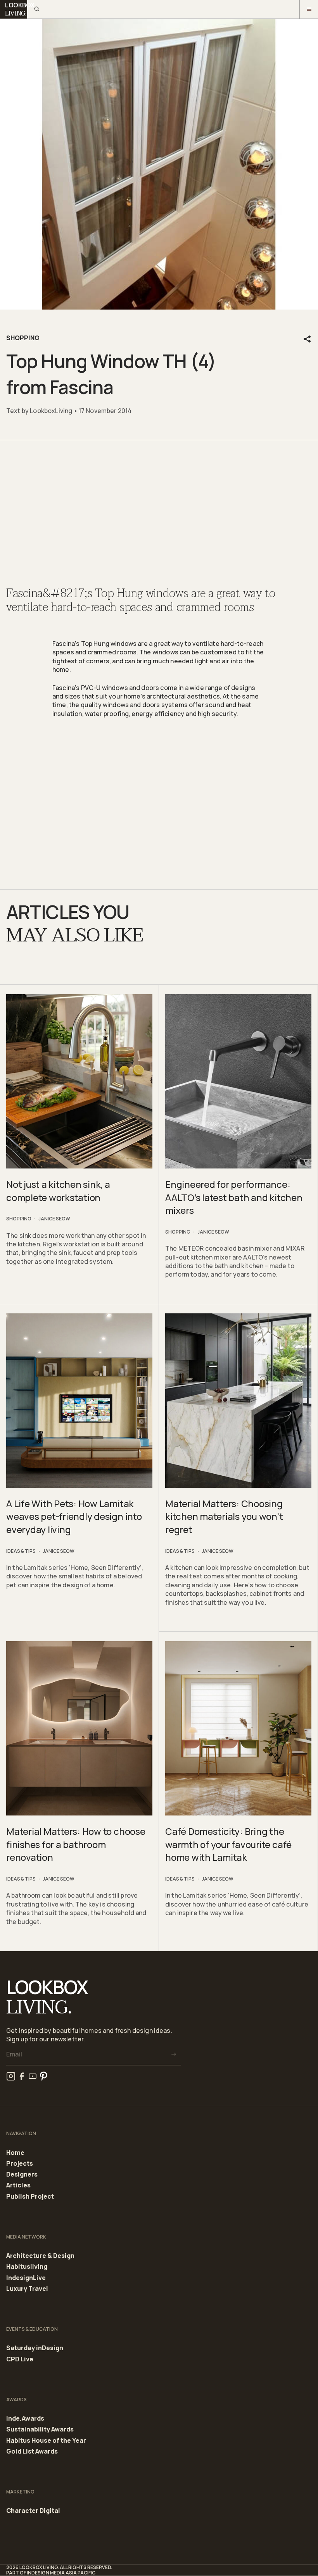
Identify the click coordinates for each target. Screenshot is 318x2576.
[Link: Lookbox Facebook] (22, 2076)
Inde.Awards (25, 2419)
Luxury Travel (27, 2289)
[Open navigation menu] (309, 9)
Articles (18, 2185)
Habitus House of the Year (46, 2441)
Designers (22, 2175)
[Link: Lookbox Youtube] (33, 2076)
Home (15, 2153)
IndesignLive (26, 2278)
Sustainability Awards (40, 2430)
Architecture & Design (40, 2256)
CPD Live (20, 2359)
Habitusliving (27, 2267)
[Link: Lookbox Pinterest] (43, 2076)
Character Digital (33, 2511)
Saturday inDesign (35, 2348)
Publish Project (30, 2197)
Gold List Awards (32, 2451)
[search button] (36, 9)
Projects (20, 2164)
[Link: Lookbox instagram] (11, 2076)
